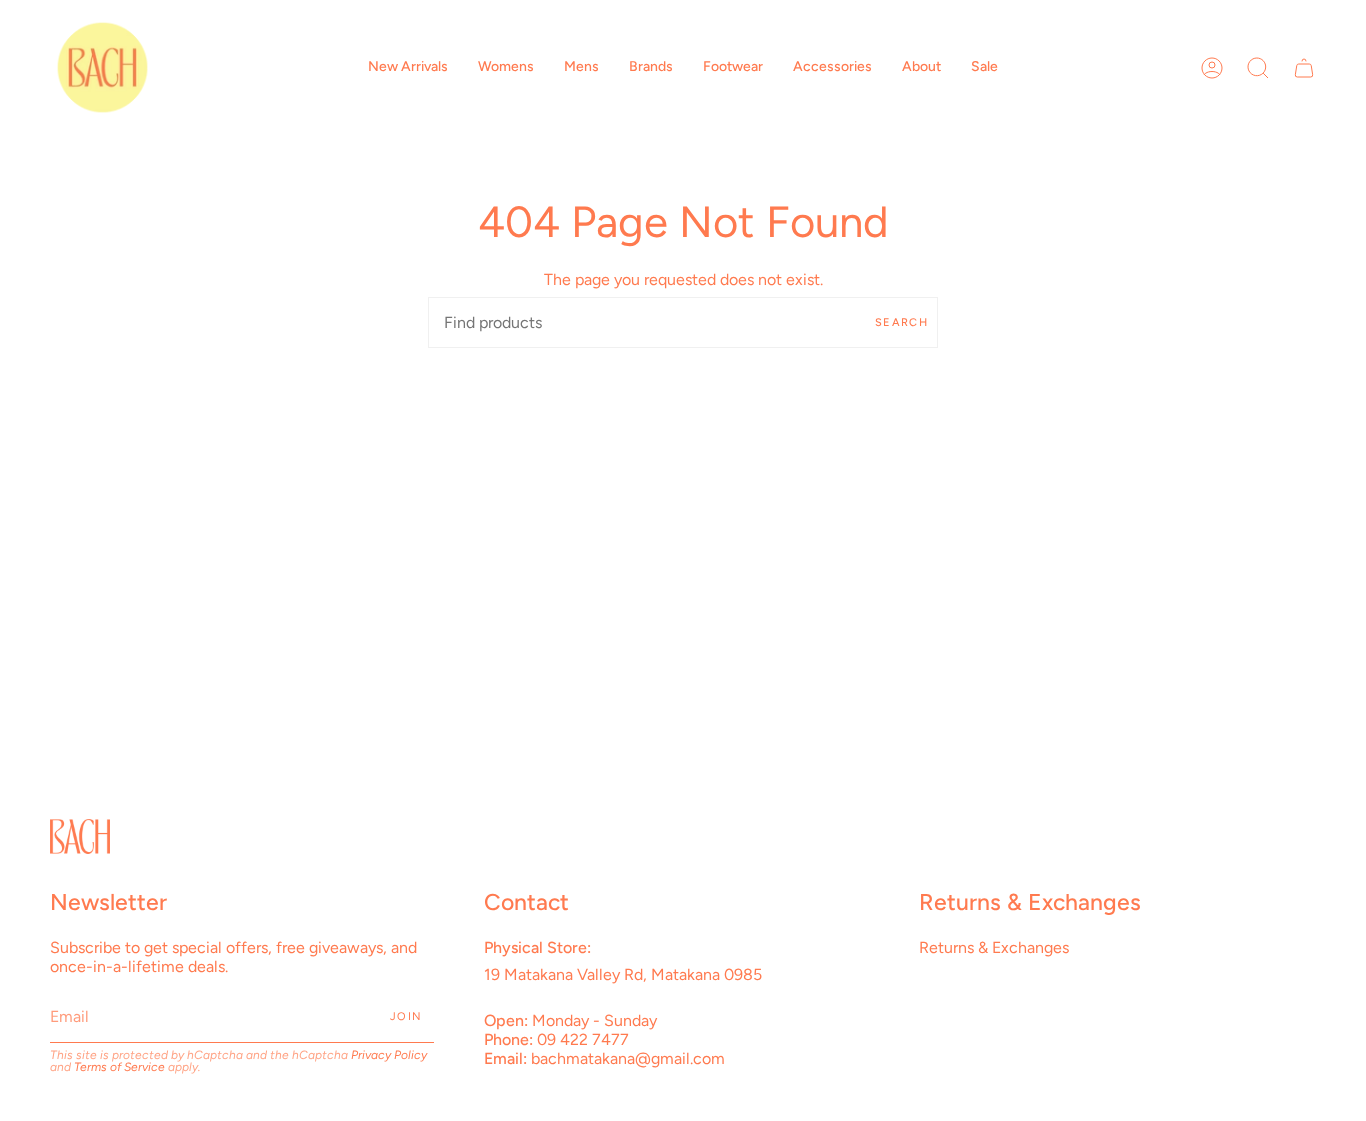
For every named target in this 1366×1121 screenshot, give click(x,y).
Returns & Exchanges (994, 947)
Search (901, 322)
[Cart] (1304, 67)
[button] (408, 67)
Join (406, 1016)
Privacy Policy (389, 1055)
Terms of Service (119, 1067)
